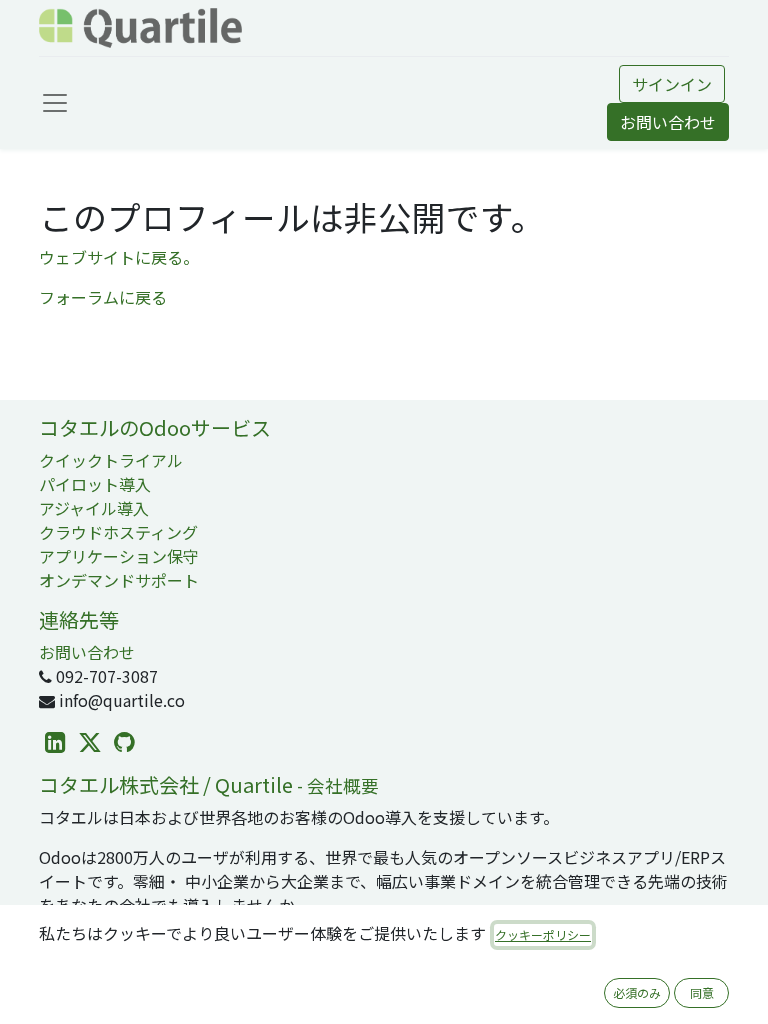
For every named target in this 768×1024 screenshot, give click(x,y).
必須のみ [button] (637, 992)
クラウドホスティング (118, 532)
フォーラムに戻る (103, 297)
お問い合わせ (668, 122)
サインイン (672, 84)
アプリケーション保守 (119, 556)
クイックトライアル (111, 460)
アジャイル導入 (94, 508)
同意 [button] (702, 992)
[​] (55, 742)
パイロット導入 (95, 484)
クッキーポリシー (543, 934)
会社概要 (343, 785)
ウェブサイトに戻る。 (119, 257)
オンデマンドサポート (119, 580)
